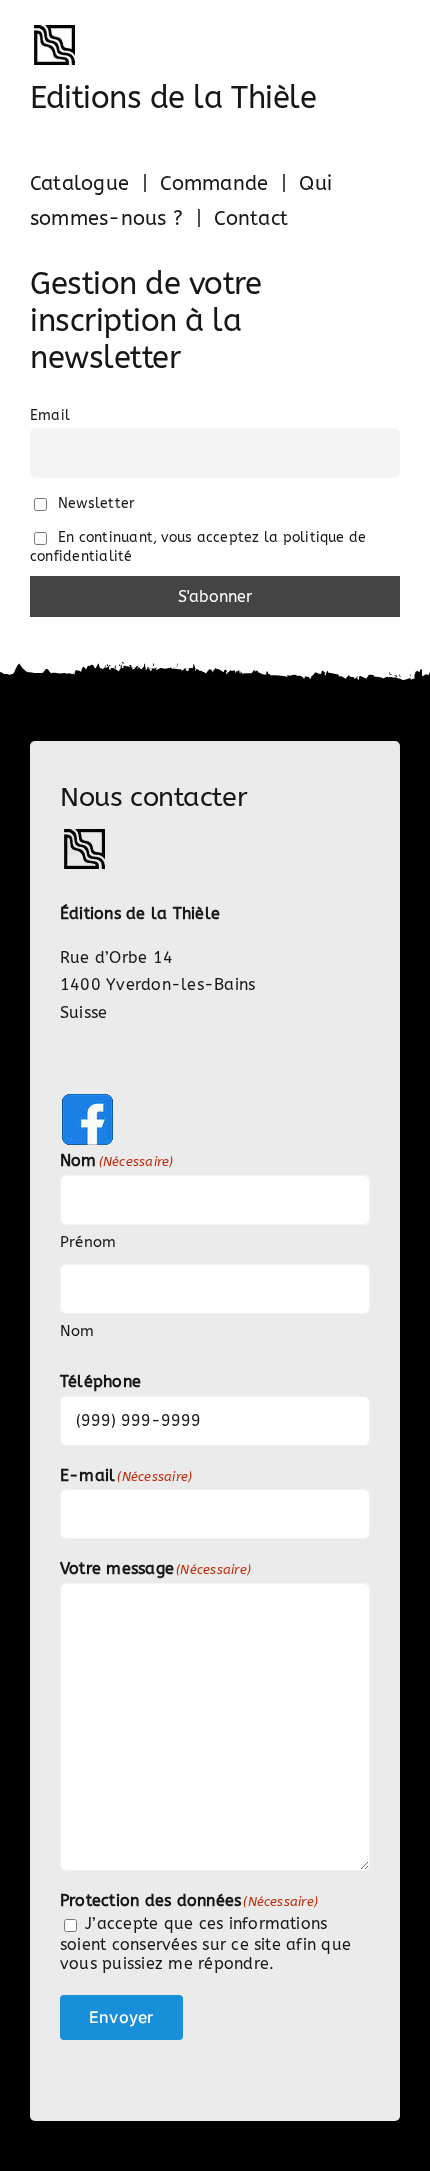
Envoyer (121, 2017)
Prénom (88, 1242)
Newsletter (94, 503)
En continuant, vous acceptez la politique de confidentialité (198, 547)
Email (50, 415)
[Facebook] (87, 1099)
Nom (77, 1331)
